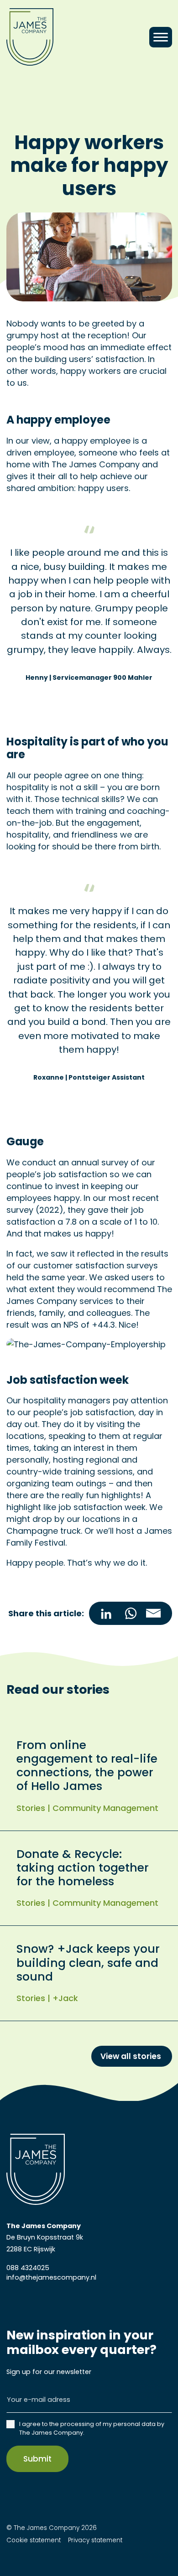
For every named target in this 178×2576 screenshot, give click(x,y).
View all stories (132, 2056)
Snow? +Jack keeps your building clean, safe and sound (88, 1963)
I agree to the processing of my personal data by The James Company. (92, 2428)
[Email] (157, 1614)
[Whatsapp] (131, 1614)
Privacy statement (94, 2540)
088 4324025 (28, 2268)
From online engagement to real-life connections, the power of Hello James (87, 1766)
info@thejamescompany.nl (51, 2277)
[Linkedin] (104, 1614)
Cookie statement (34, 2540)
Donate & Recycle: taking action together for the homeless (83, 1868)
